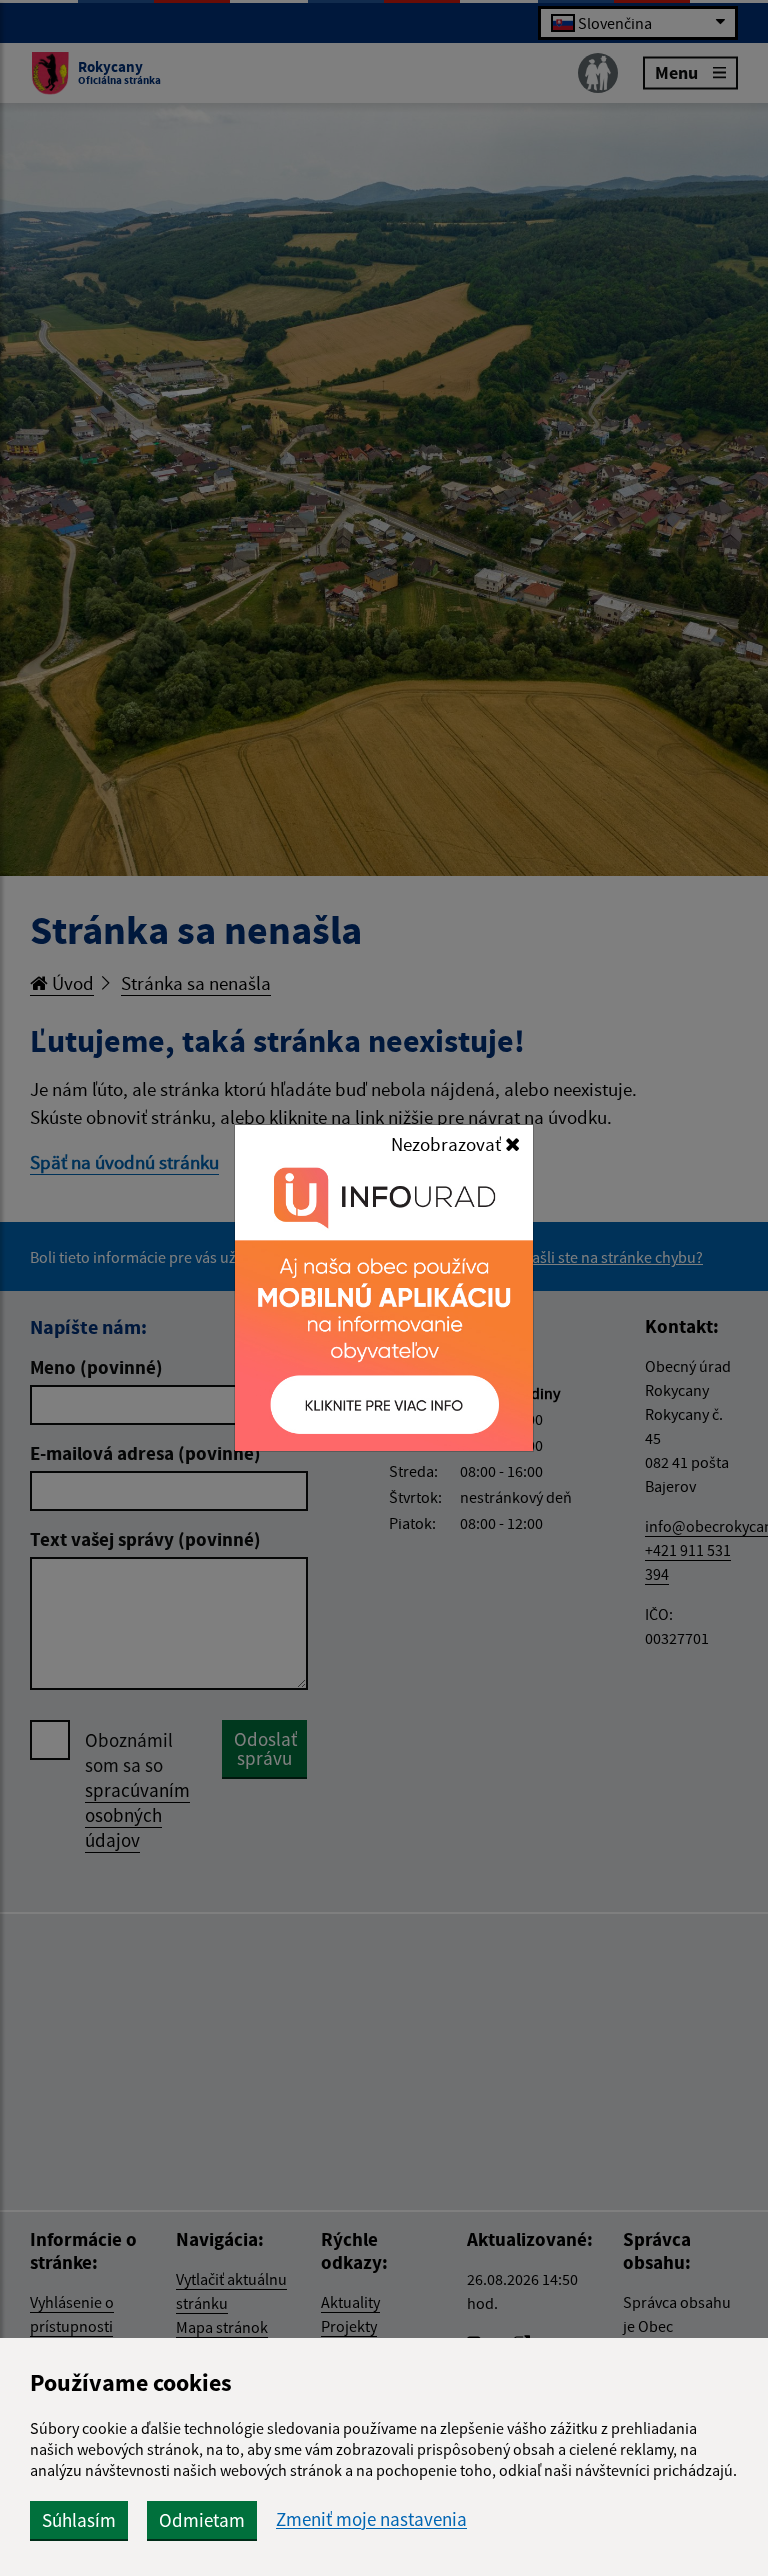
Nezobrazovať (448, 1144)
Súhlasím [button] (79, 2520)
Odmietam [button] (202, 2520)
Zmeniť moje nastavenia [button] (371, 2520)
